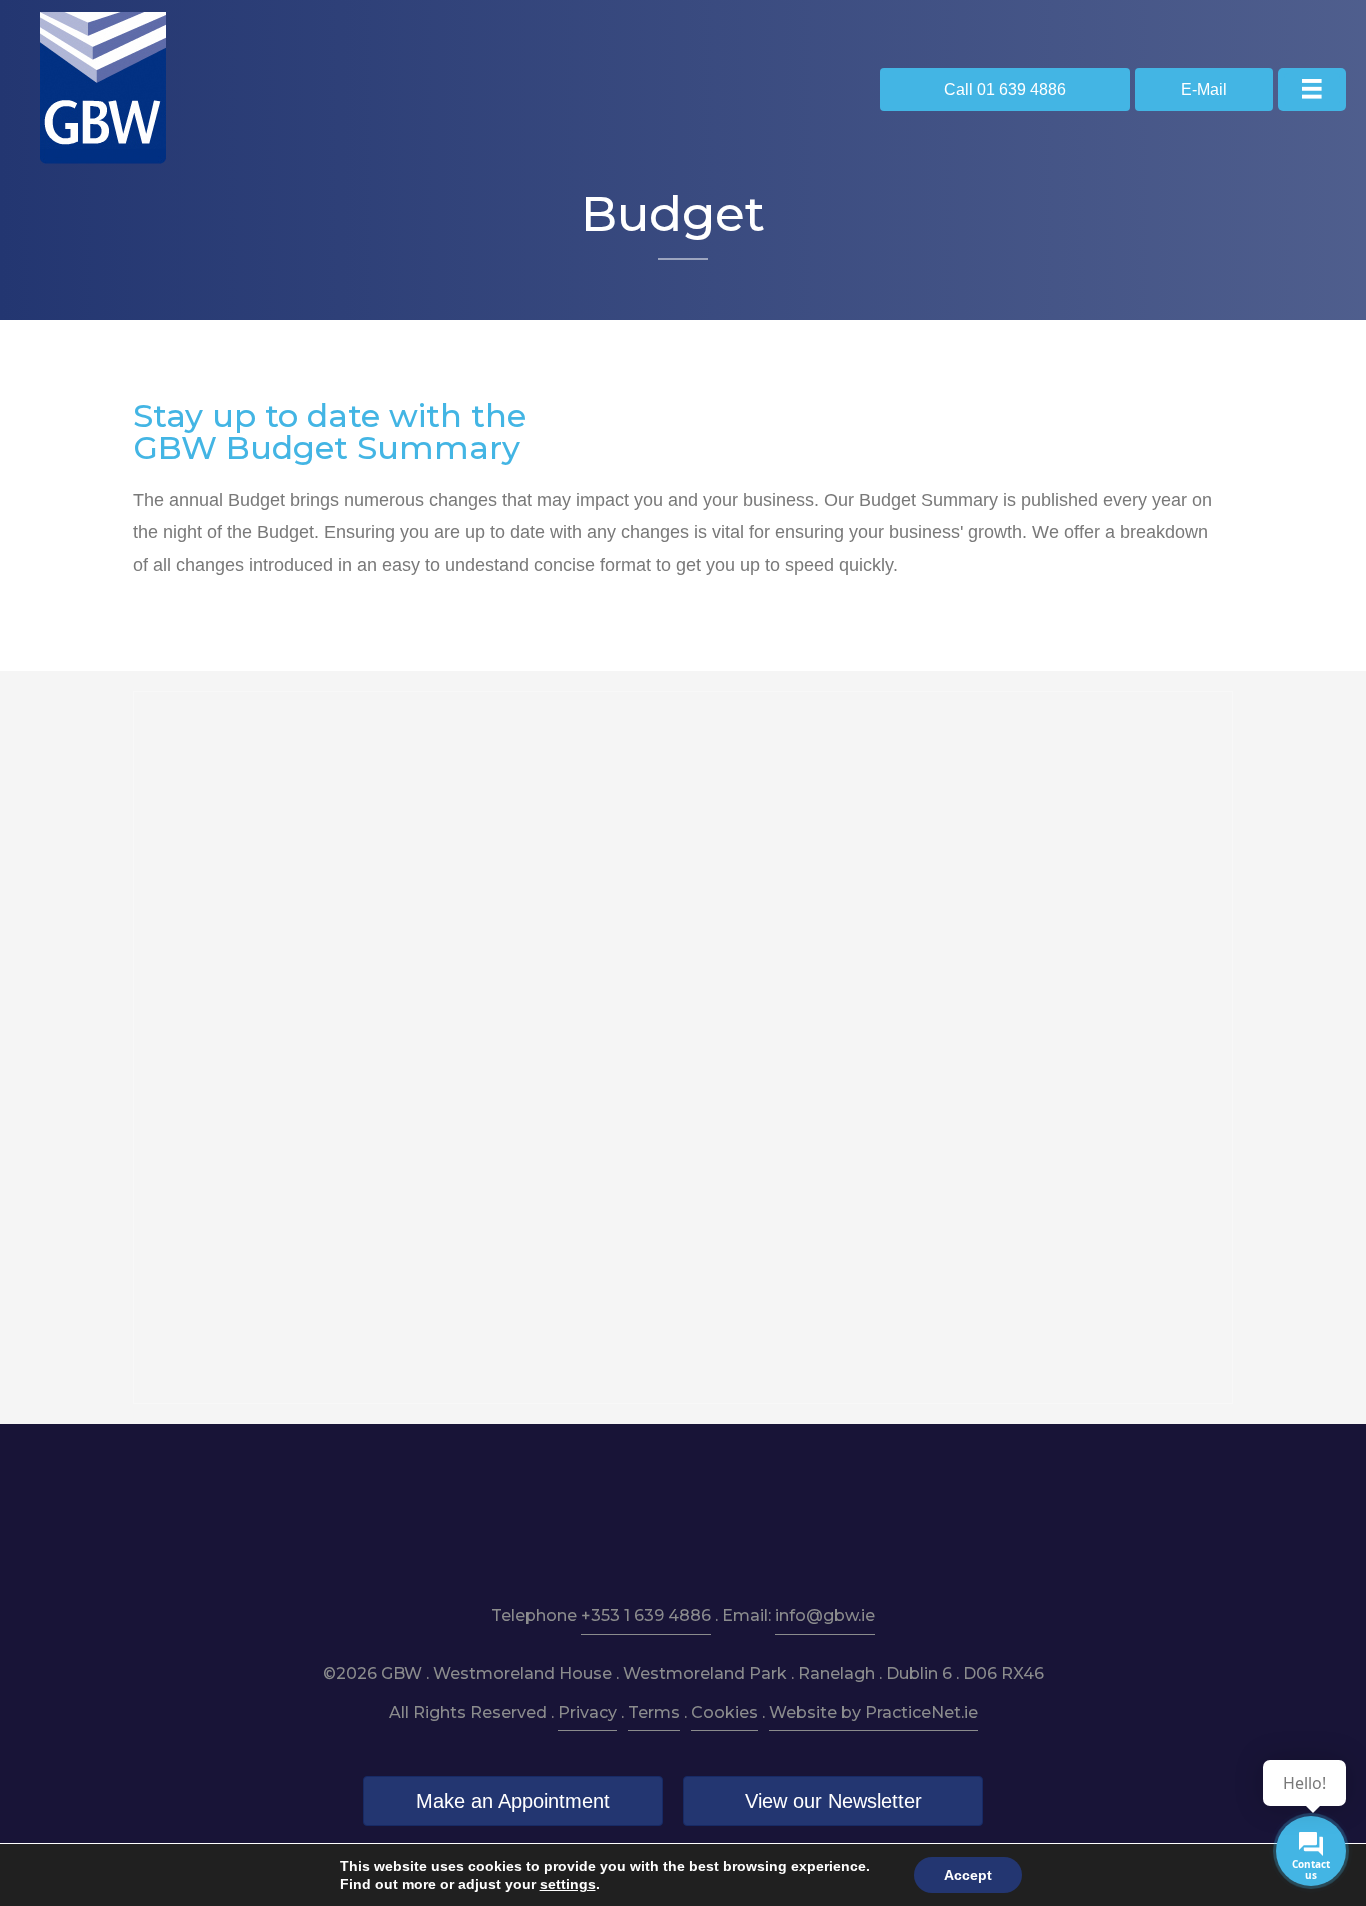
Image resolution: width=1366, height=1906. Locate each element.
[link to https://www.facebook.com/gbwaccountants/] (619, 1520)
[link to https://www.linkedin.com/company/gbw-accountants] (683, 1520)
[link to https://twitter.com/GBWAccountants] (747, 1520)
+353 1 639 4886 (646, 1615)
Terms (654, 1712)
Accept (968, 1875)
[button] (1005, 89)
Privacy (587, 1712)
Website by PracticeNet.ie (873, 1712)
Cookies (724, 1712)
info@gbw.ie (825, 1615)
